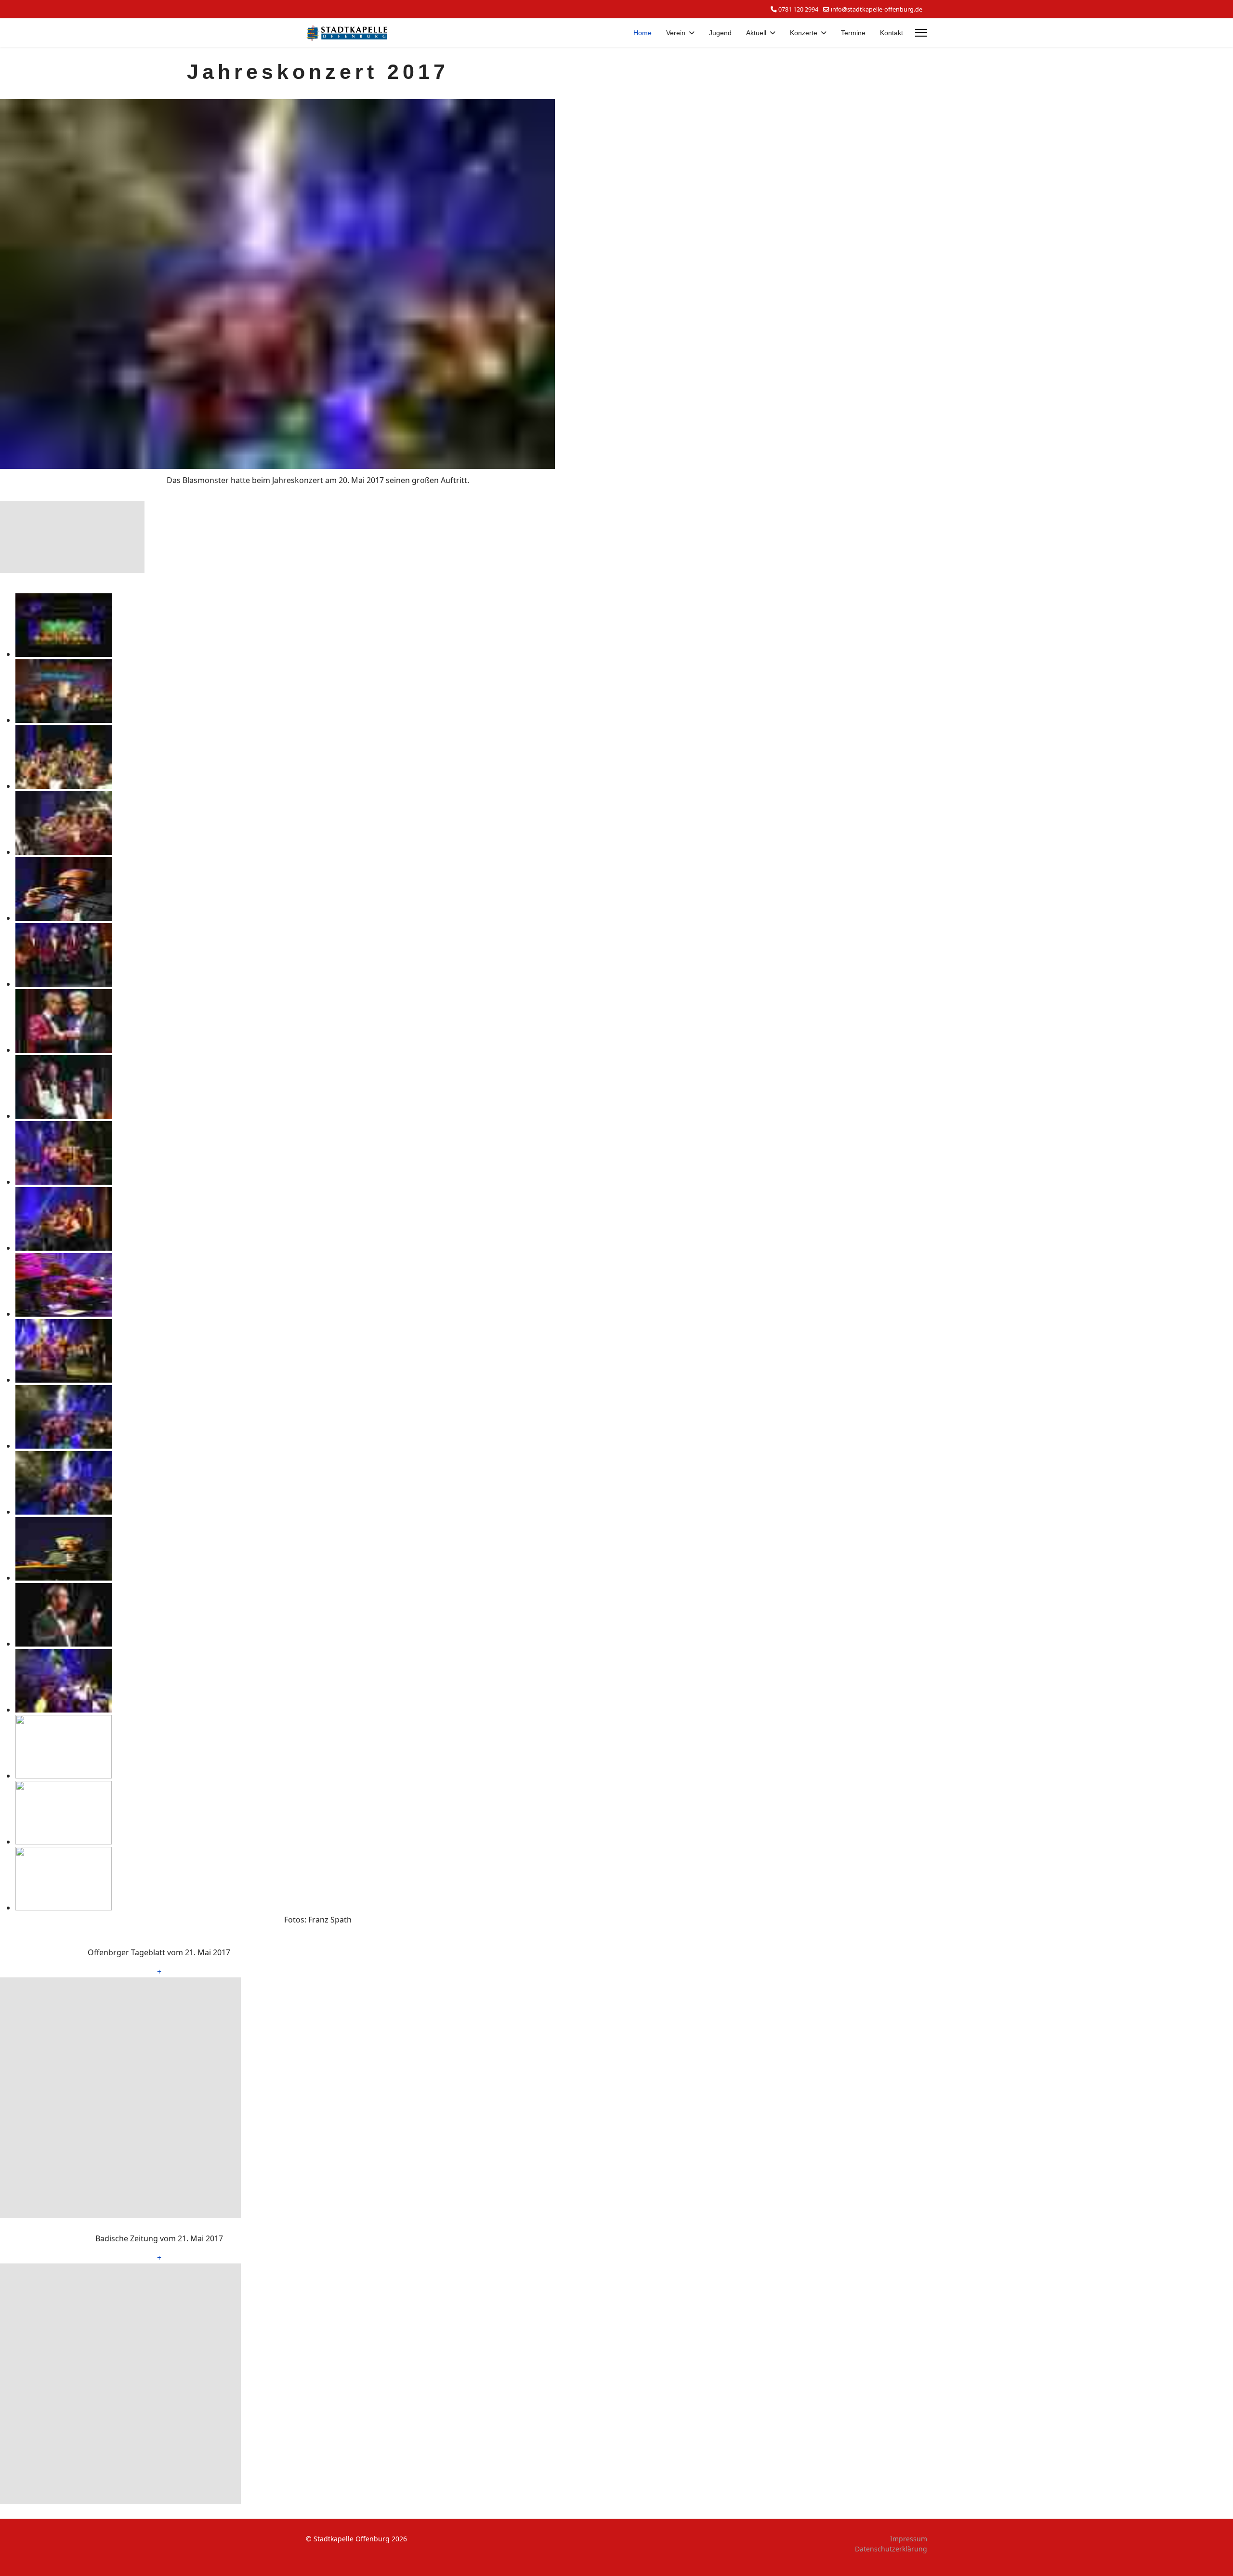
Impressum (909, 2539)
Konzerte (804, 33)
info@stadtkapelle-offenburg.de (877, 9)
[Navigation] (921, 33)
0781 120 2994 (798, 9)
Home (643, 33)
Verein (676, 33)
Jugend (720, 33)
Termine (853, 33)
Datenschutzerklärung (891, 2549)
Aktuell (756, 33)
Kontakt (892, 33)
